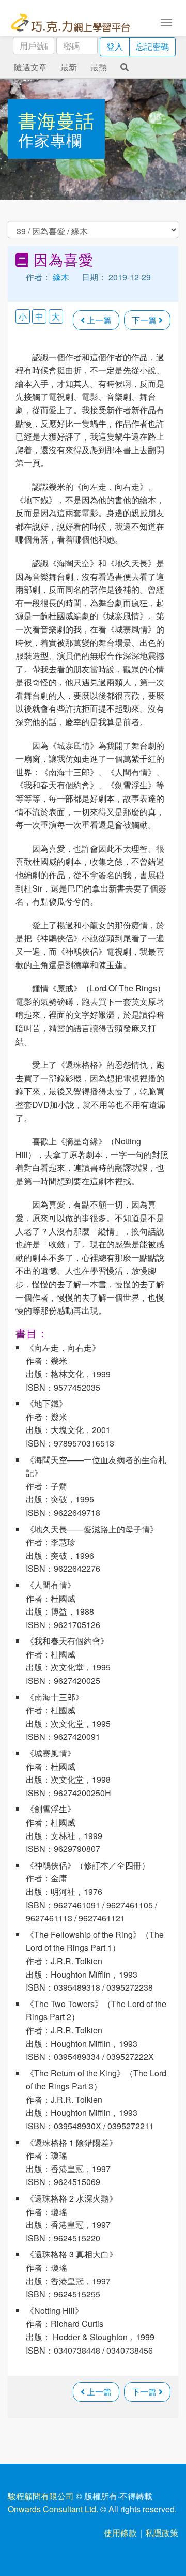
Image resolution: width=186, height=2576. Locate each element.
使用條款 (120, 2533)
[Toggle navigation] (166, 22)
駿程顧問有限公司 (41, 2496)
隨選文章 (30, 67)
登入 (115, 46)
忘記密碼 (152, 46)
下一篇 (145, 320)
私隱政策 (162, 2533)
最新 (69, 67)
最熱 (99, 67)
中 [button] (39, 316)
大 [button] (56, 316)
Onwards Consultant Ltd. (53, 2509)
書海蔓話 (56, 120)
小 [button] (23, 316)
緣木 (61, 277)
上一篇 (98, 320)
